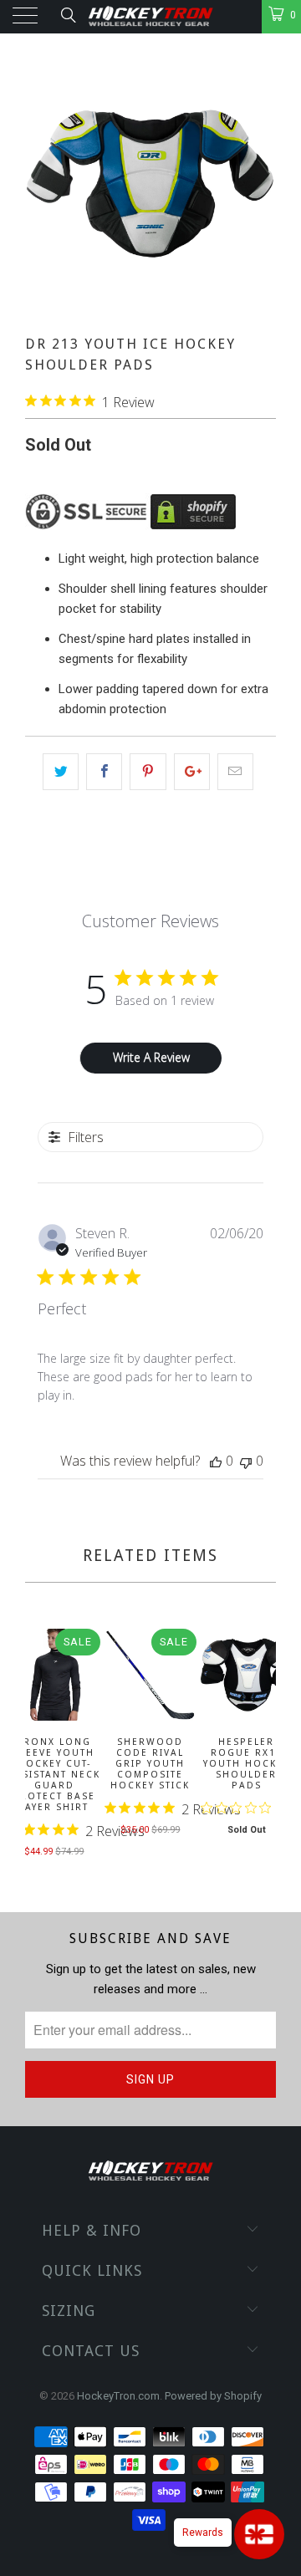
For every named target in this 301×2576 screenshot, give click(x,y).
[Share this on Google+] (192, 772)
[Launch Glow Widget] (259, 2534)
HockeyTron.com (118, 2396)
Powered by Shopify (213, 2396)
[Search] (67, 15)
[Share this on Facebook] (104, 772)
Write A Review (151, 1057)
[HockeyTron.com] (150, 17)
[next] (260, 1745)
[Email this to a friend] (235, 772)
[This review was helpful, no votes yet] (216, 1461)
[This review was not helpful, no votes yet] (246, 1461)
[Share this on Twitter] (61, 772)
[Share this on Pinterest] (148, 772)
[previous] (41, 1745)
